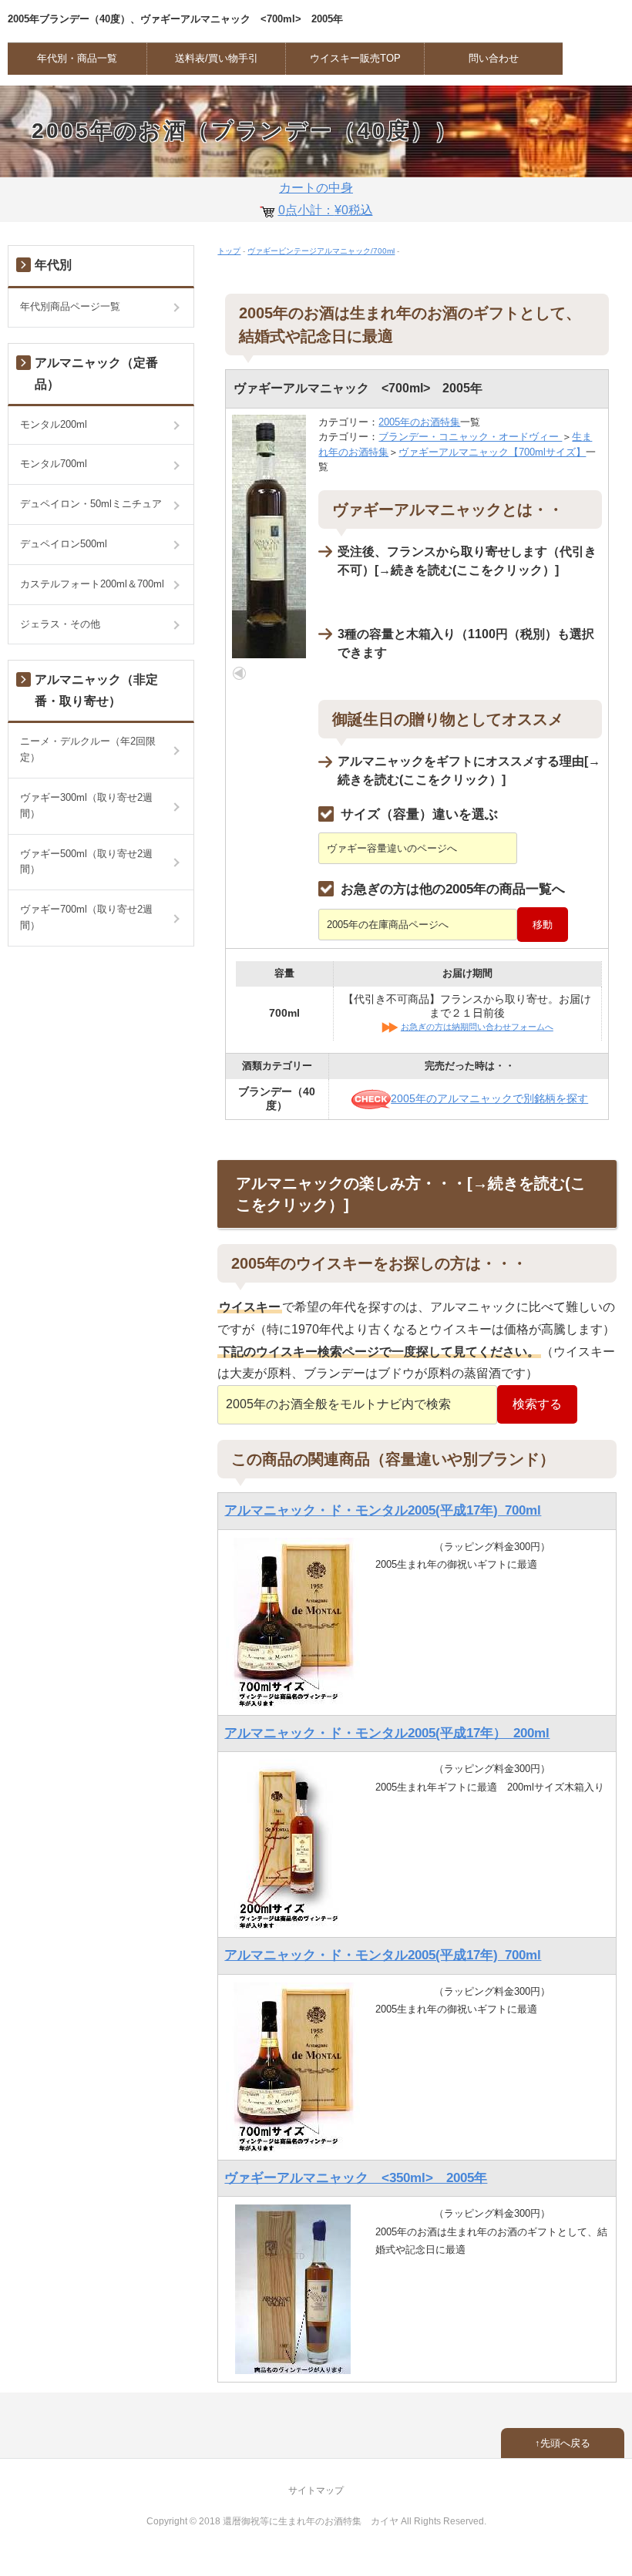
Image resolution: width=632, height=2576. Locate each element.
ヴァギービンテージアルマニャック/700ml (321, 251)
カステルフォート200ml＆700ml (92, 584)
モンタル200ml (54, 424)
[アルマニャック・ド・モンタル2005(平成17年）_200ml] (293, 1844)
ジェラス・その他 (60, 624)
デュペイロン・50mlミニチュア (91, 504)
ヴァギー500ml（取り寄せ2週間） (86, 862)
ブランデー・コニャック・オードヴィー (470, 437)
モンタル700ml (54, 464)
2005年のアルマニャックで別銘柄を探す (489, 1098)
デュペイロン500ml (64, 544)
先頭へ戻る (565, 2443)
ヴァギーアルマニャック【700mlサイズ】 (492, 452)
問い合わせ (494, 58)
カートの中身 (326, 199)
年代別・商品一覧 (77, 58)
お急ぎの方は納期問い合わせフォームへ (477, 1027)
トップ (229, 251)
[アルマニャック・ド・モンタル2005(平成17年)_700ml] (293, 1621)
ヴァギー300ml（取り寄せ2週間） (86, 805)
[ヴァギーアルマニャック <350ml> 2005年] (293, 2289)
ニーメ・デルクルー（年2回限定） (88, 749)
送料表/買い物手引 (217, 58)
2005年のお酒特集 (419, 422)
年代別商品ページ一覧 (70, 306)
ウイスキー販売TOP (355, 58)
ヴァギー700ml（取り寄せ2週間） (86, 917)
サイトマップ (316, 2490)
